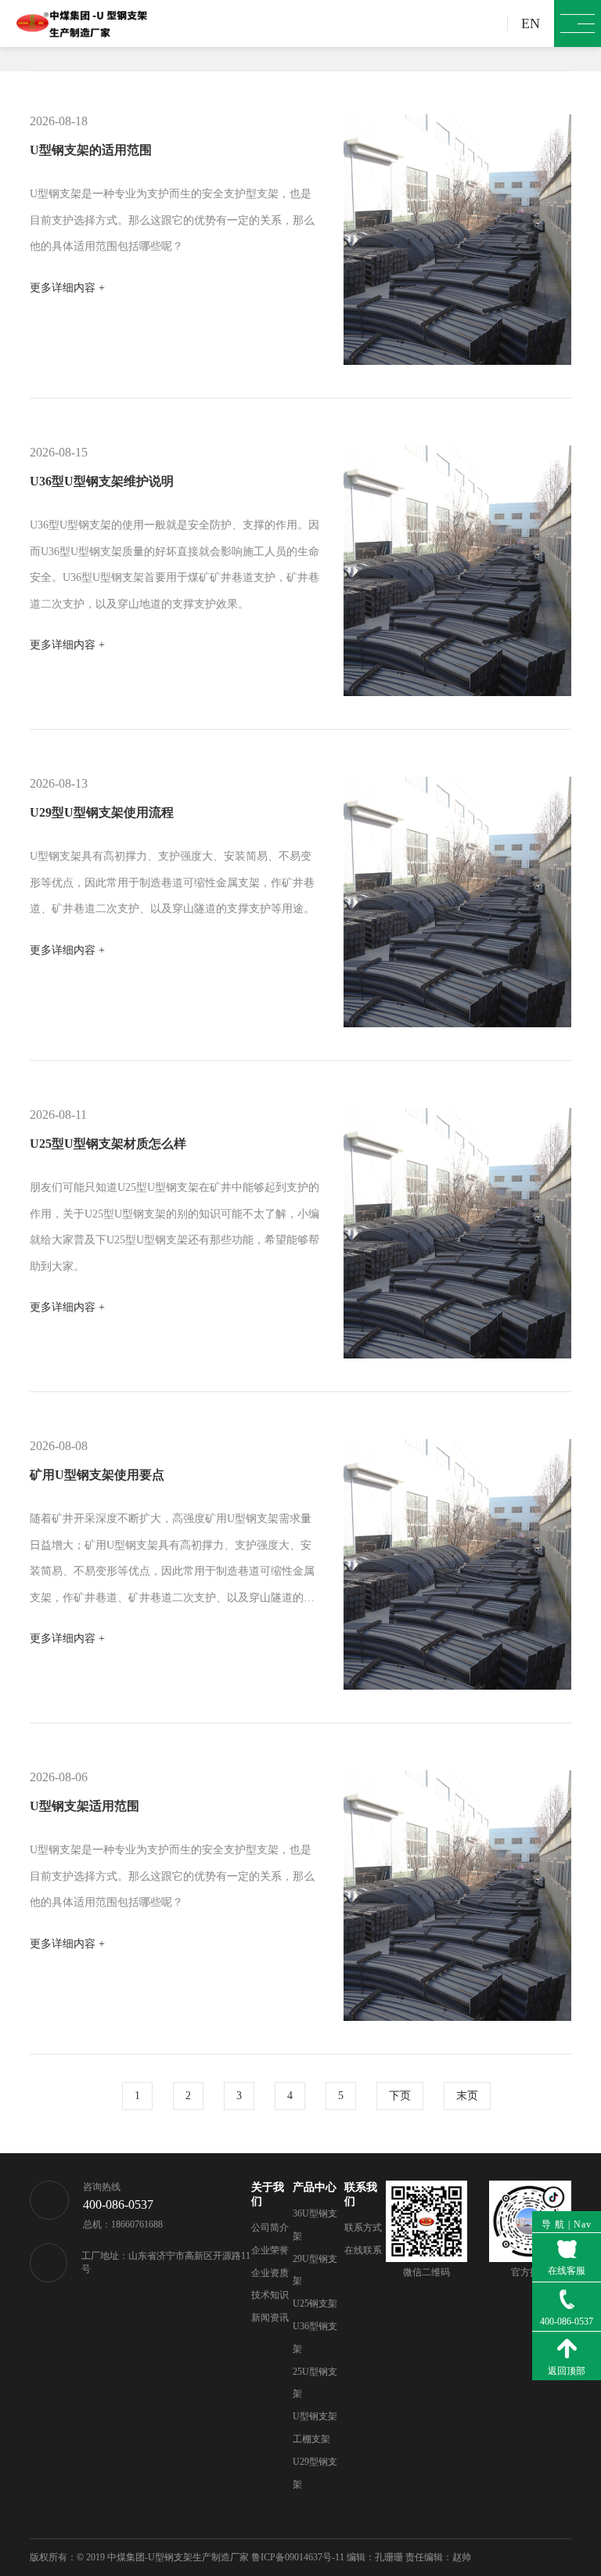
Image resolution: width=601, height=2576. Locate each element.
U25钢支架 (315, 2304)
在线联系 (363, 2250)
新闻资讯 (270, 2318)
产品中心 (315, 2187)
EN (531, 23)
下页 (400, 2096)
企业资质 (270, 2273)
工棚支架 (311, 2439)
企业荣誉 (270, 2250)
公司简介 (270, 2228)
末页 (467, 2096)
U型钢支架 (315, 2416)
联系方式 (363, 2228)
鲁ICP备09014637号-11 (298, 2557)
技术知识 (270, 2295)
